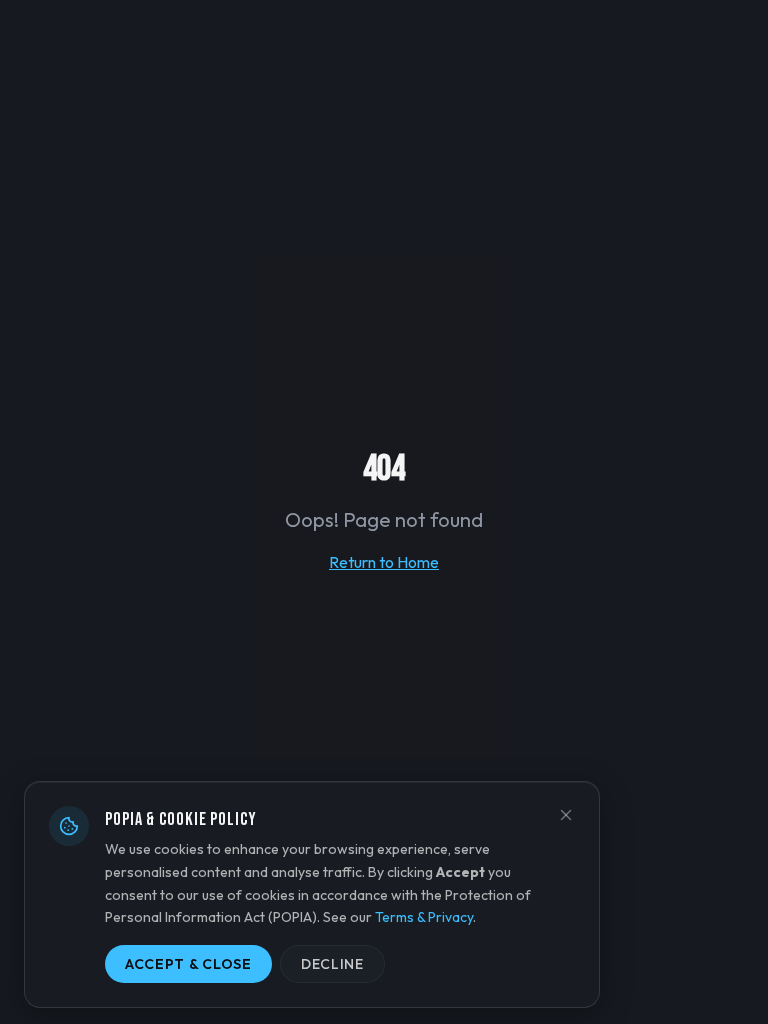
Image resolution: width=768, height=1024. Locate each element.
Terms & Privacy (424, 917)
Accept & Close (188, 964)
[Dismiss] (566, 815)
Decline (332, 964)
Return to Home (384, 562)
